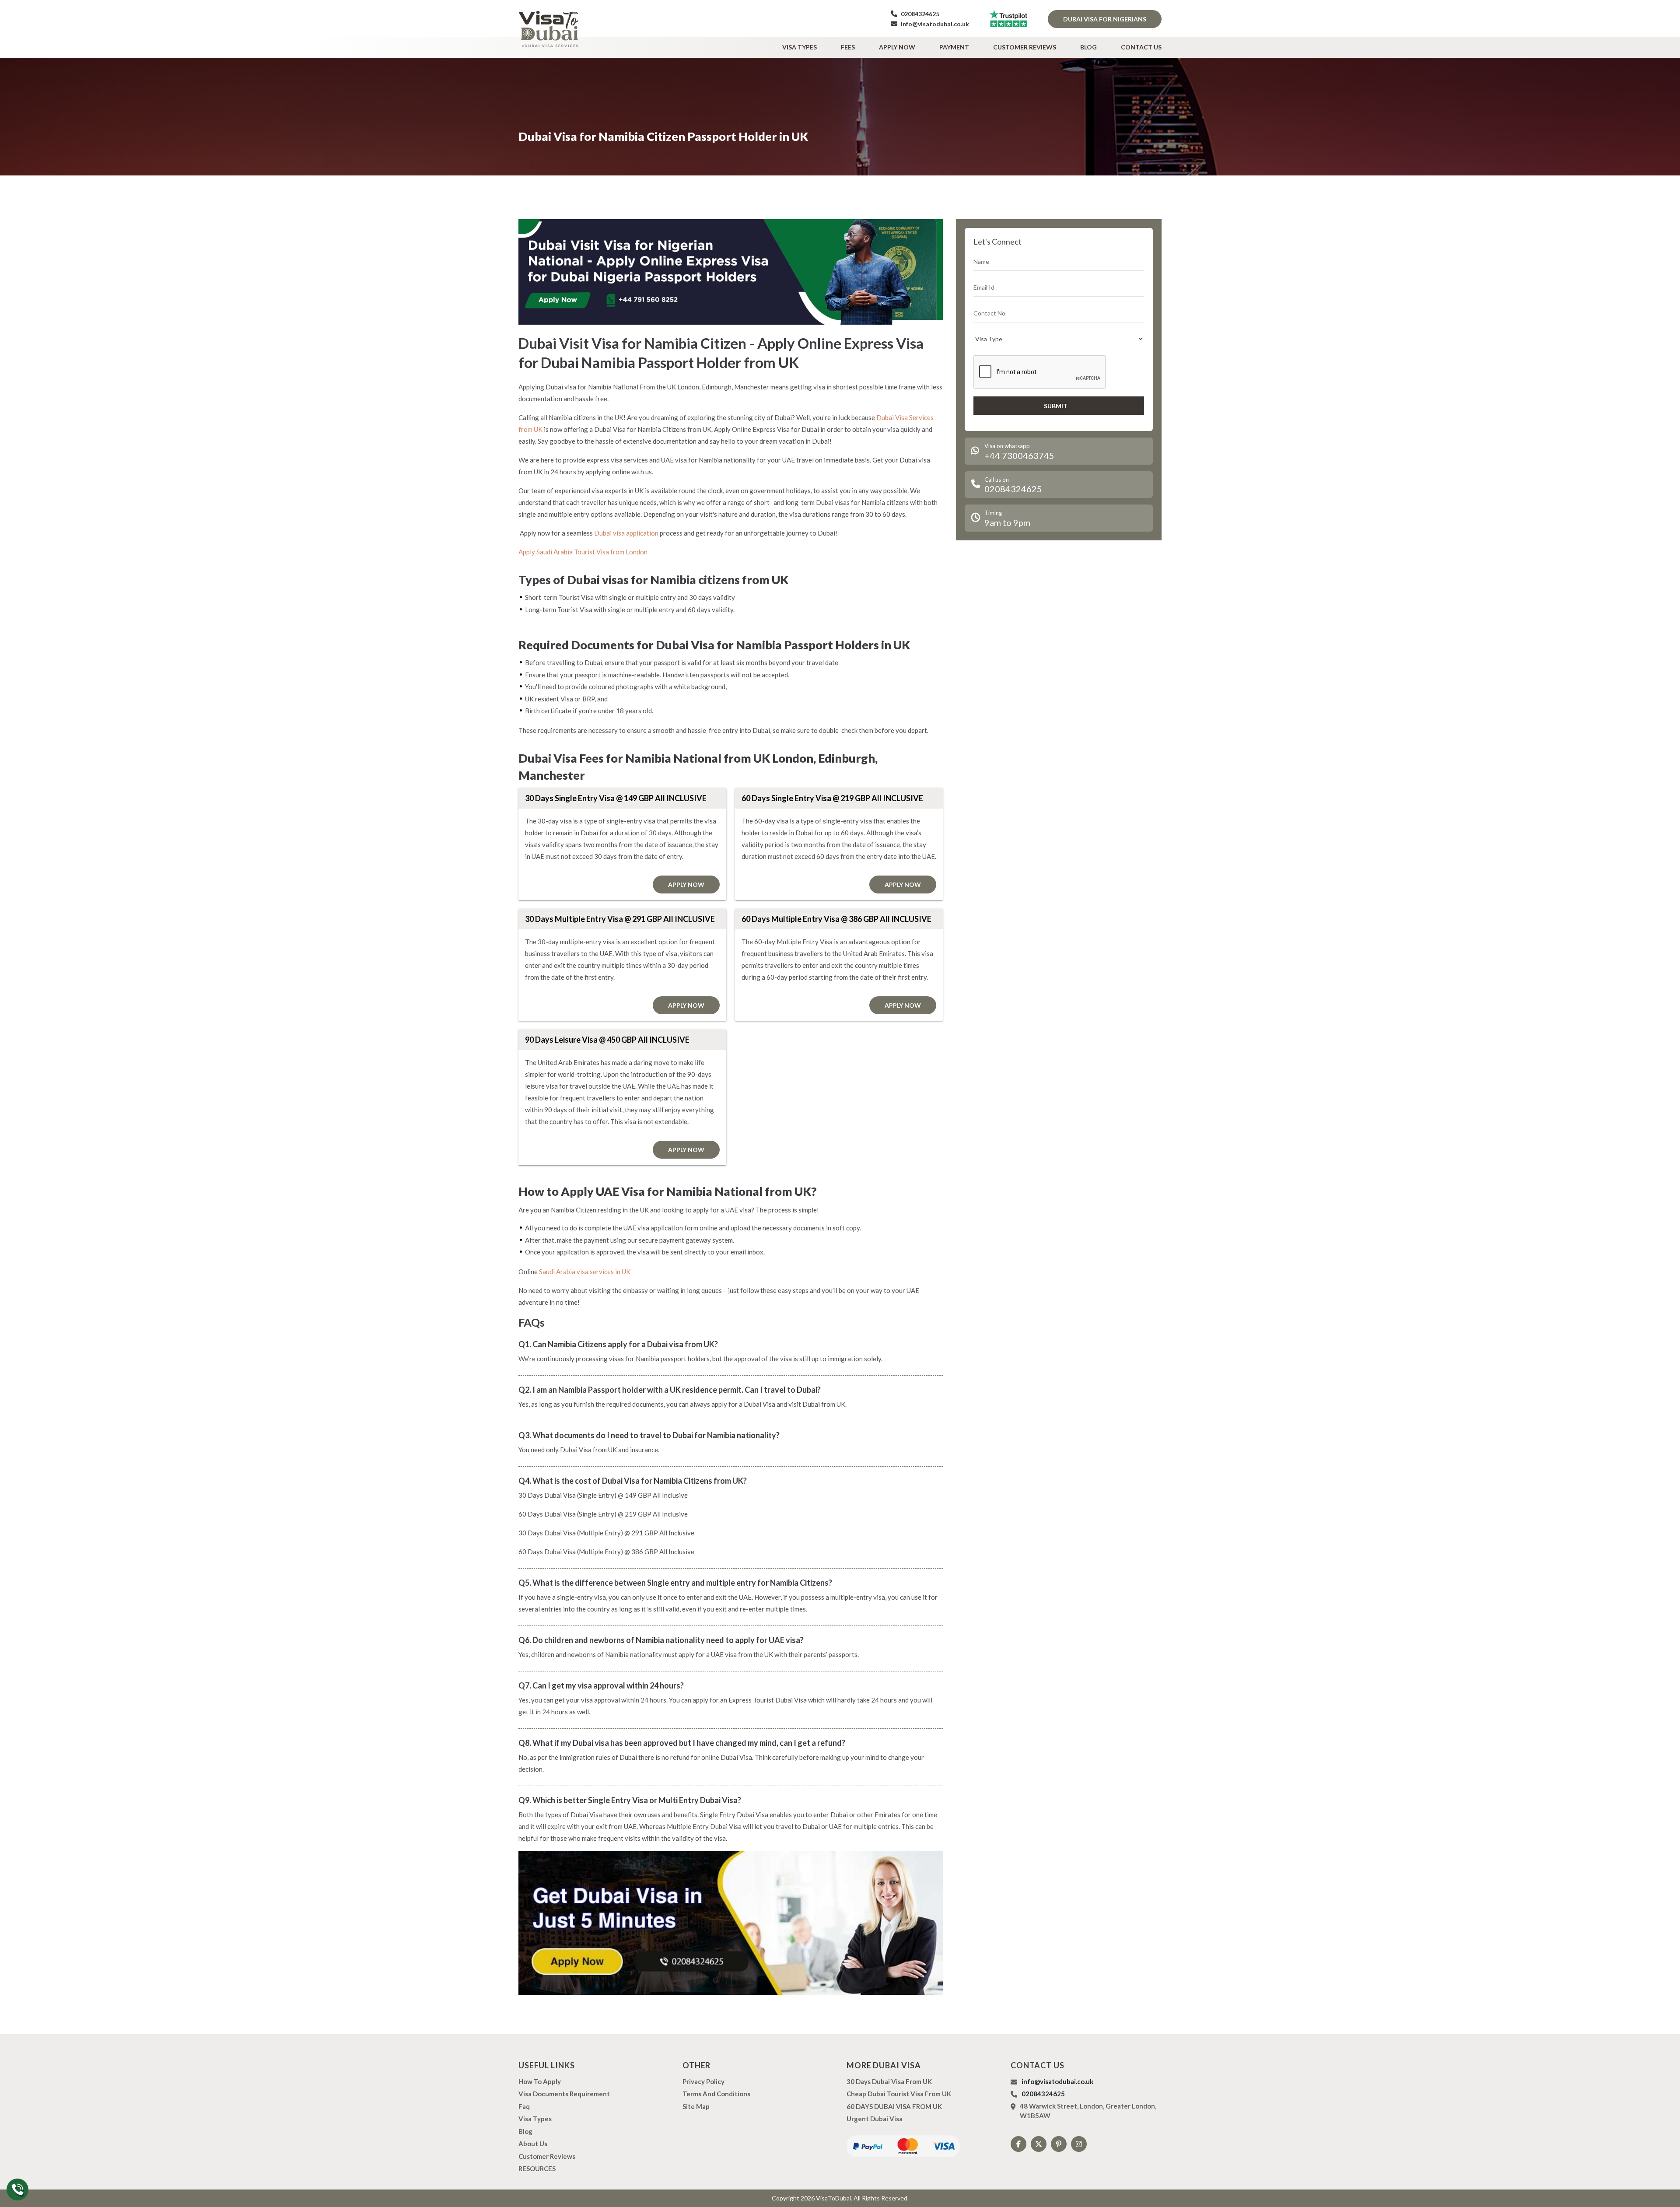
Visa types (800, 47)
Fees (848, 47)
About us (533, 2144)
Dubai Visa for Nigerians (1105, 19)
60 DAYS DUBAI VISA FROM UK (894, 2106)
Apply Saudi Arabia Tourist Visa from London (583, 552)
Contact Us (1141, 47)
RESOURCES (537, 2168)
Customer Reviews (1025, 47)
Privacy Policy (703, 2081)
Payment (954, 47)
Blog (1088, 47)
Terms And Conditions (716, 2094)
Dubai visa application (626, 533)
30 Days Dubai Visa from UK (889, 2081)
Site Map (696, 2106)
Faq (524, 2106)
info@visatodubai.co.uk (934, 24)
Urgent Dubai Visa (875, 2119)
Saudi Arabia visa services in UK (585, 1272)
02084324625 (919, 14)
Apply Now (897, 47)
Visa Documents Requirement (564, 2094)
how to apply (540, 2081)
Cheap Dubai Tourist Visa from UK (899, 2094)
